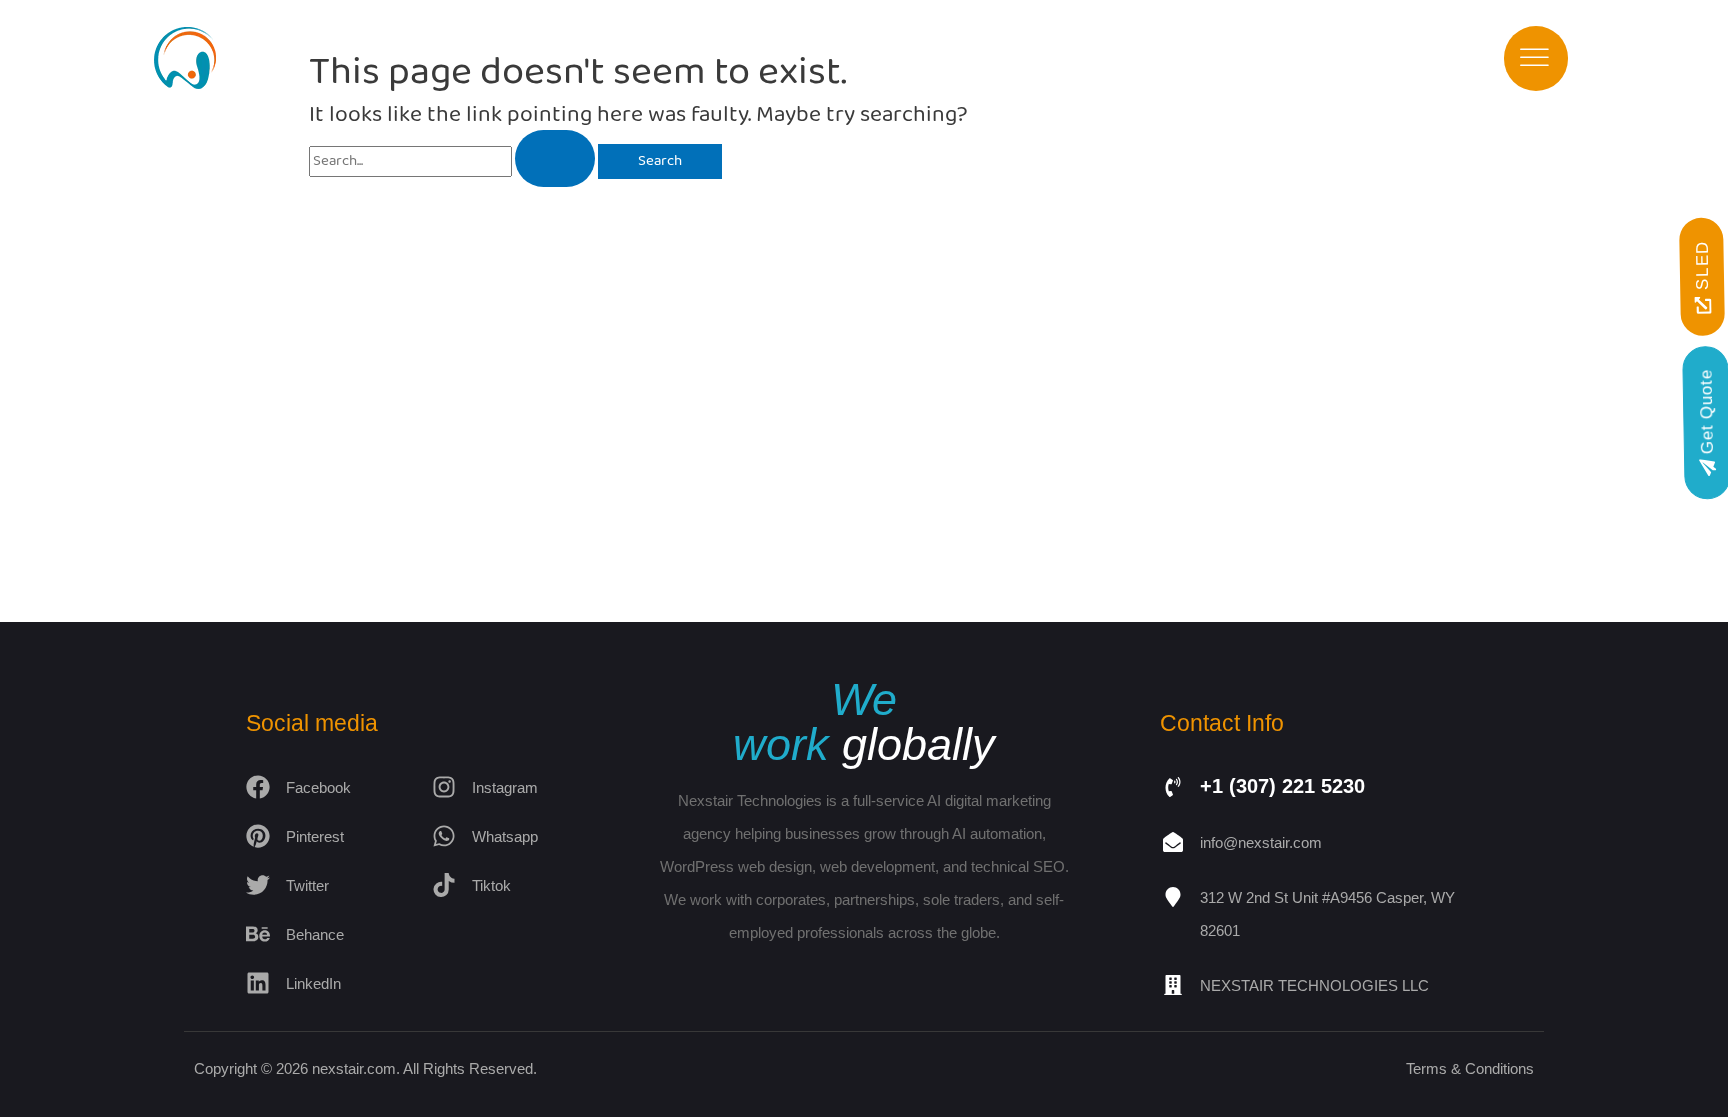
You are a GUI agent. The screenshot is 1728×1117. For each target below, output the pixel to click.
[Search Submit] (555, 158)
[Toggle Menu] (1535, 58)
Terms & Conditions (1470, 1068)
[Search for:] (453, 161)
